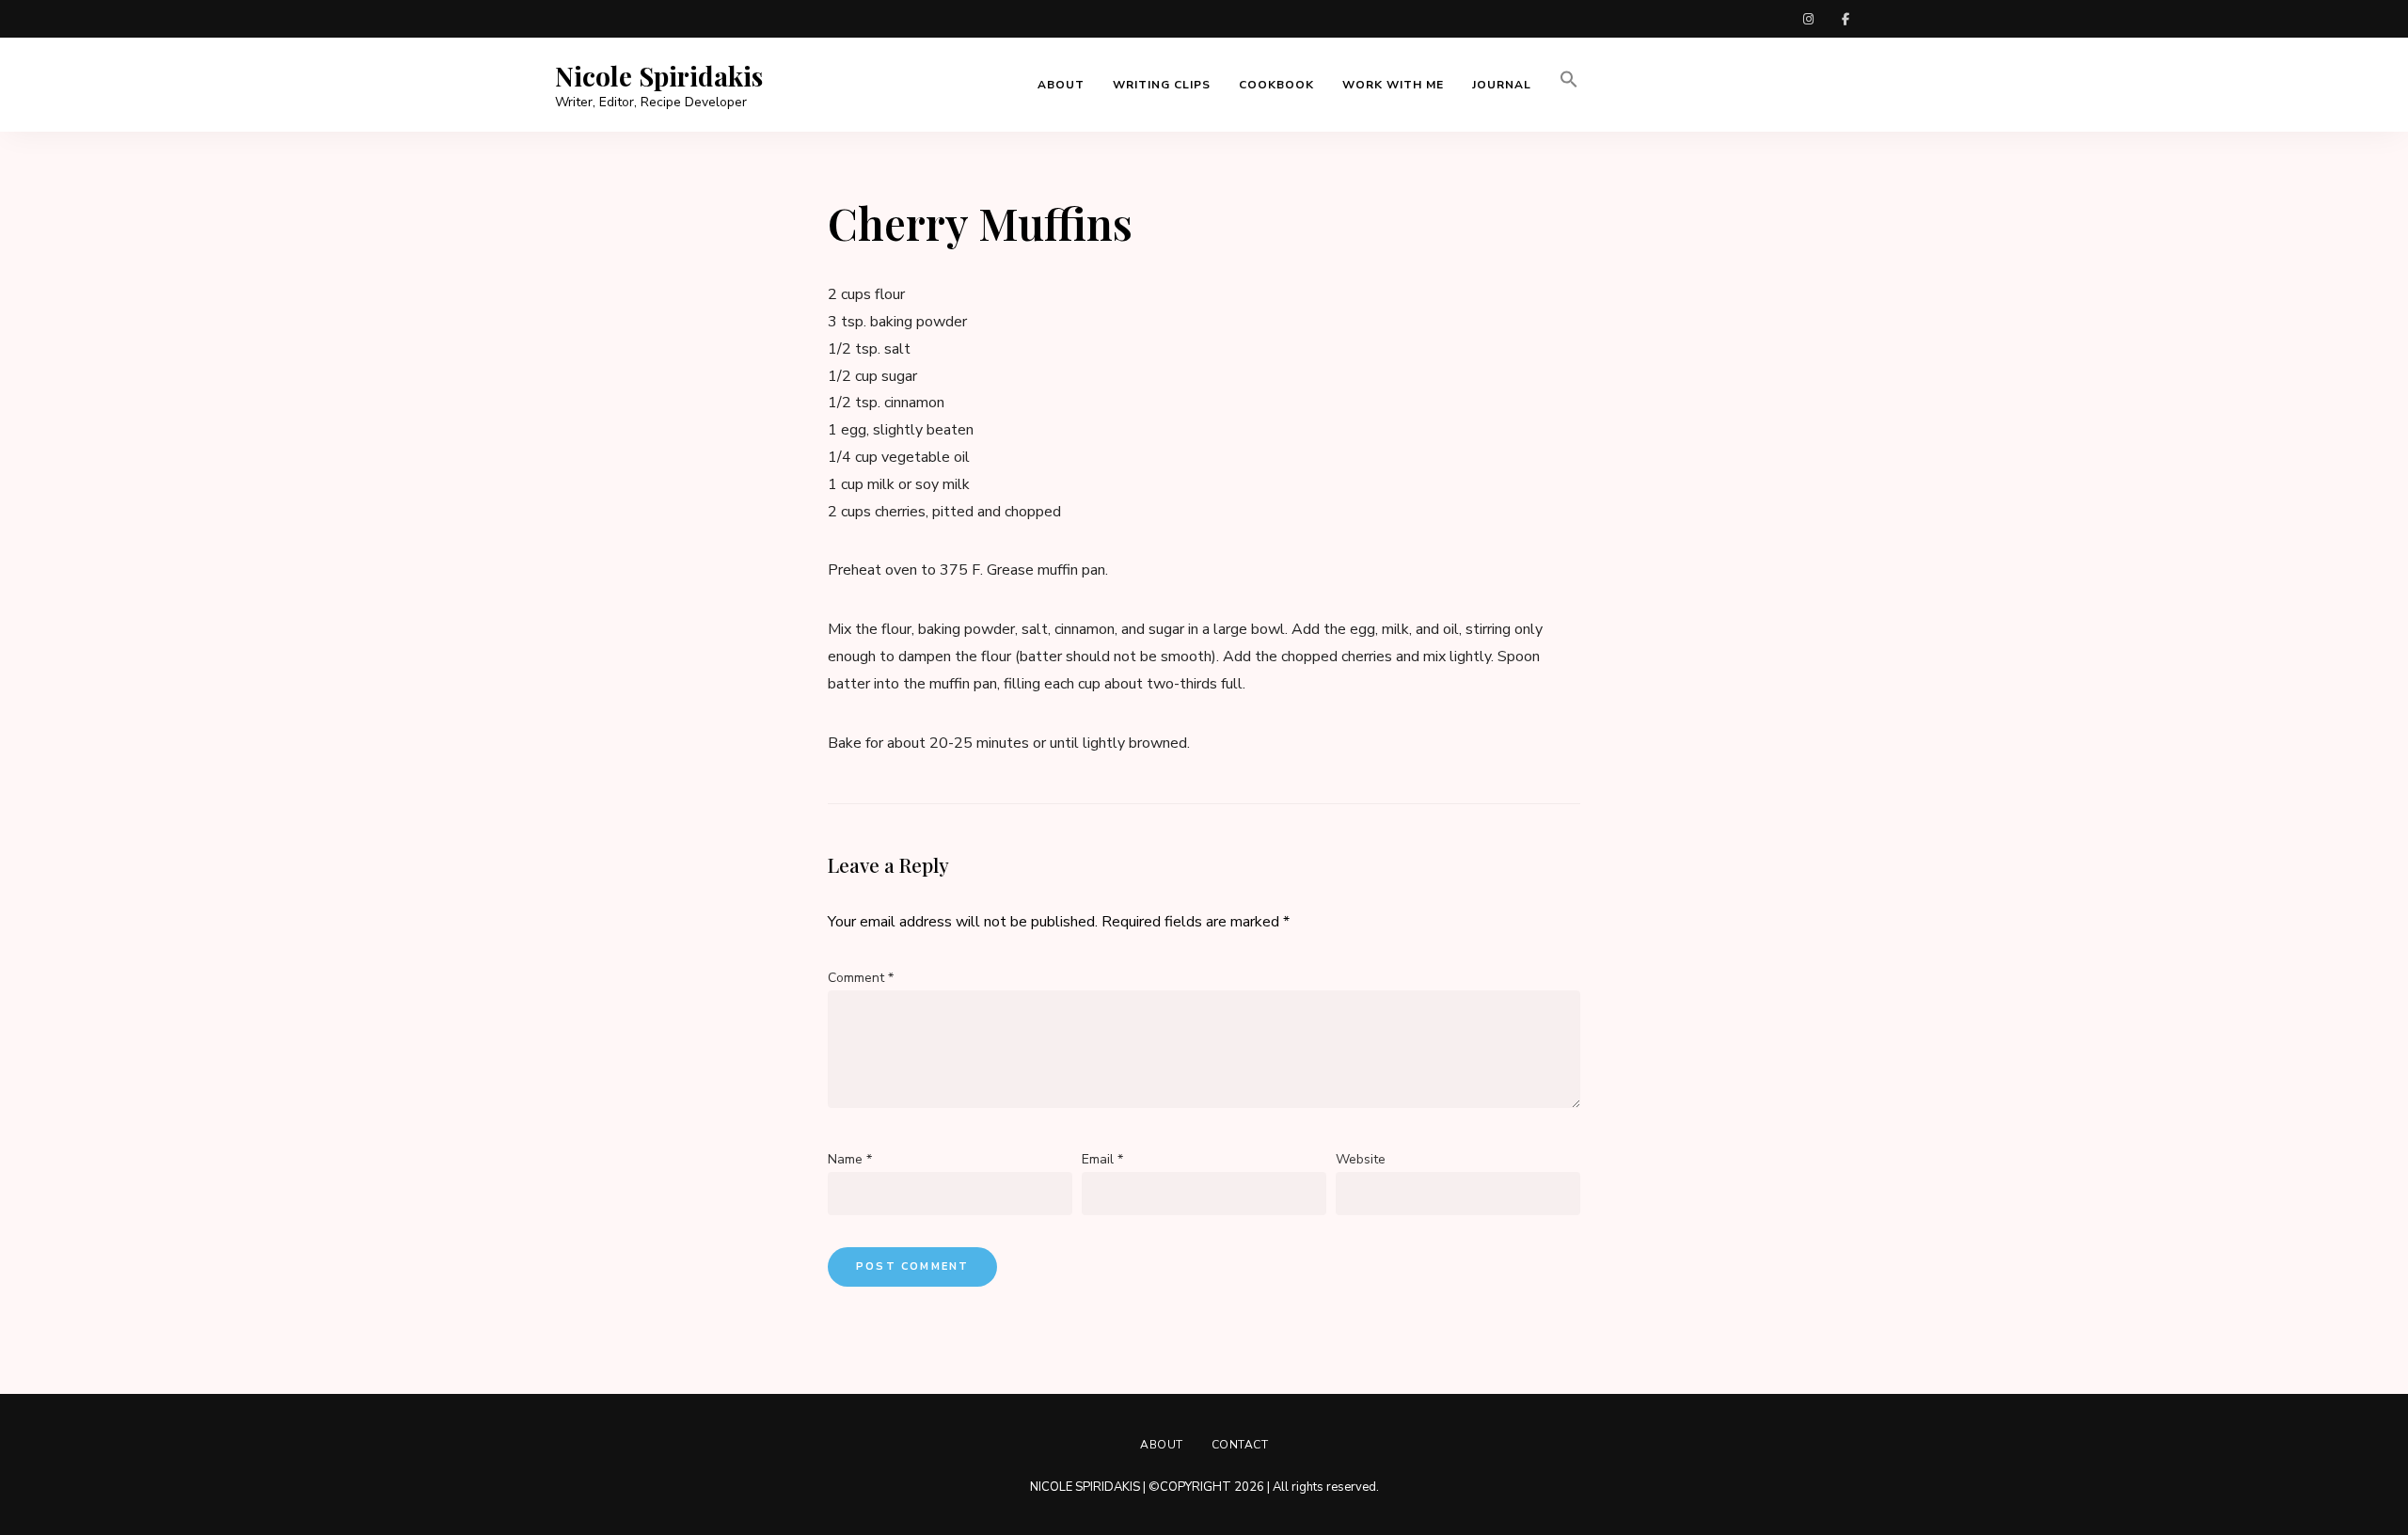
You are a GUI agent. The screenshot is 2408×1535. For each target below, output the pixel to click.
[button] (1569, 85)
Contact (1240, 1445)
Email (1102, 1159)
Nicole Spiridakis (659, 76)
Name (850, 1159)
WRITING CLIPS (1162, 85)
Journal (1502, 85)
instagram (1808, 19)
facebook (1846, 19)
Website (1361, 1159)
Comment (861, 978)
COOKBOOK (1276, 85)
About (1162, 1445)
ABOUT (1061, 85)
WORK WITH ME (1393, 85)
